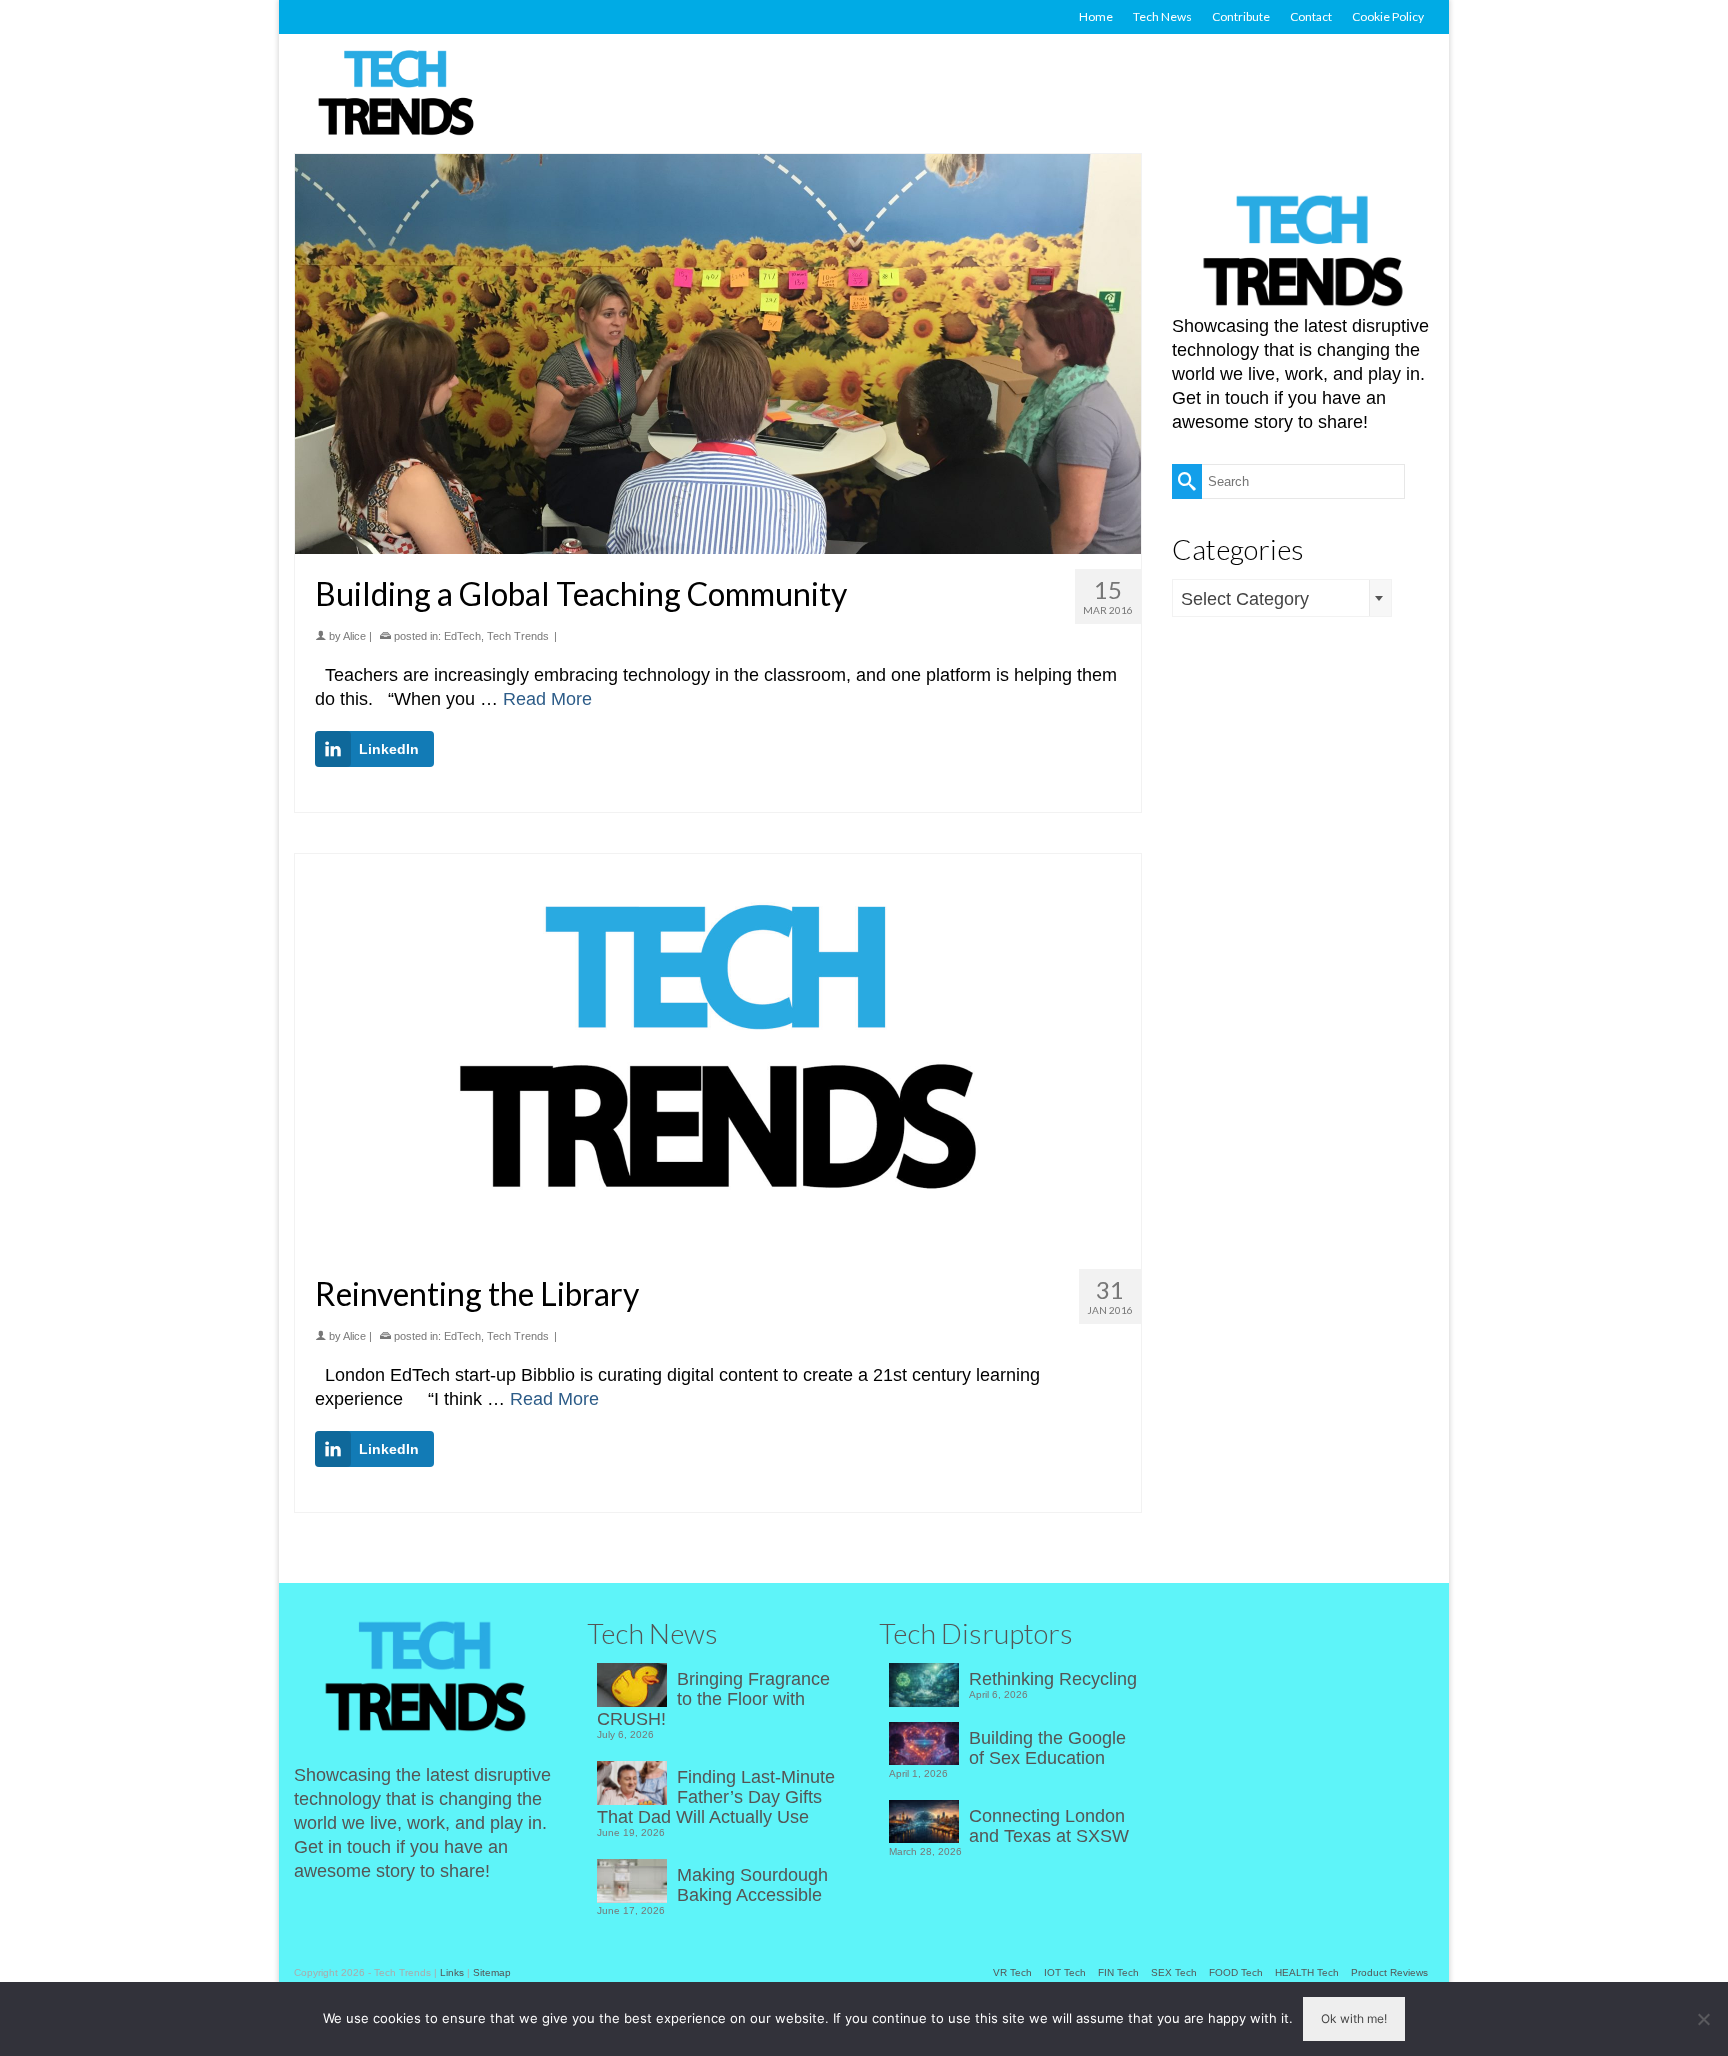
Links (452, 1972)
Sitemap (492, 1972)
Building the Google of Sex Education (1047, 1748)
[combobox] (1282, 598)
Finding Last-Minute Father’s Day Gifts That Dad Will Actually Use (716, 1797)
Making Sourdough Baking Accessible (752, 1885)
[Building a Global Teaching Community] (718, 354)
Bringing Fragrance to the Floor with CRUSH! (713, 1699)
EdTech (462, 636)
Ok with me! (1354, 2018)
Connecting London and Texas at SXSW (1049, 1826)
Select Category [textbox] (1245, 599)
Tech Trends (518, 636)
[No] (1703, 2019)
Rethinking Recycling (1053, 1679)
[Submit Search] (1187, 481)
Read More (547, 699)
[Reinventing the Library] (718, 1054)
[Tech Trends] (396, 95)
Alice (354, 636)
